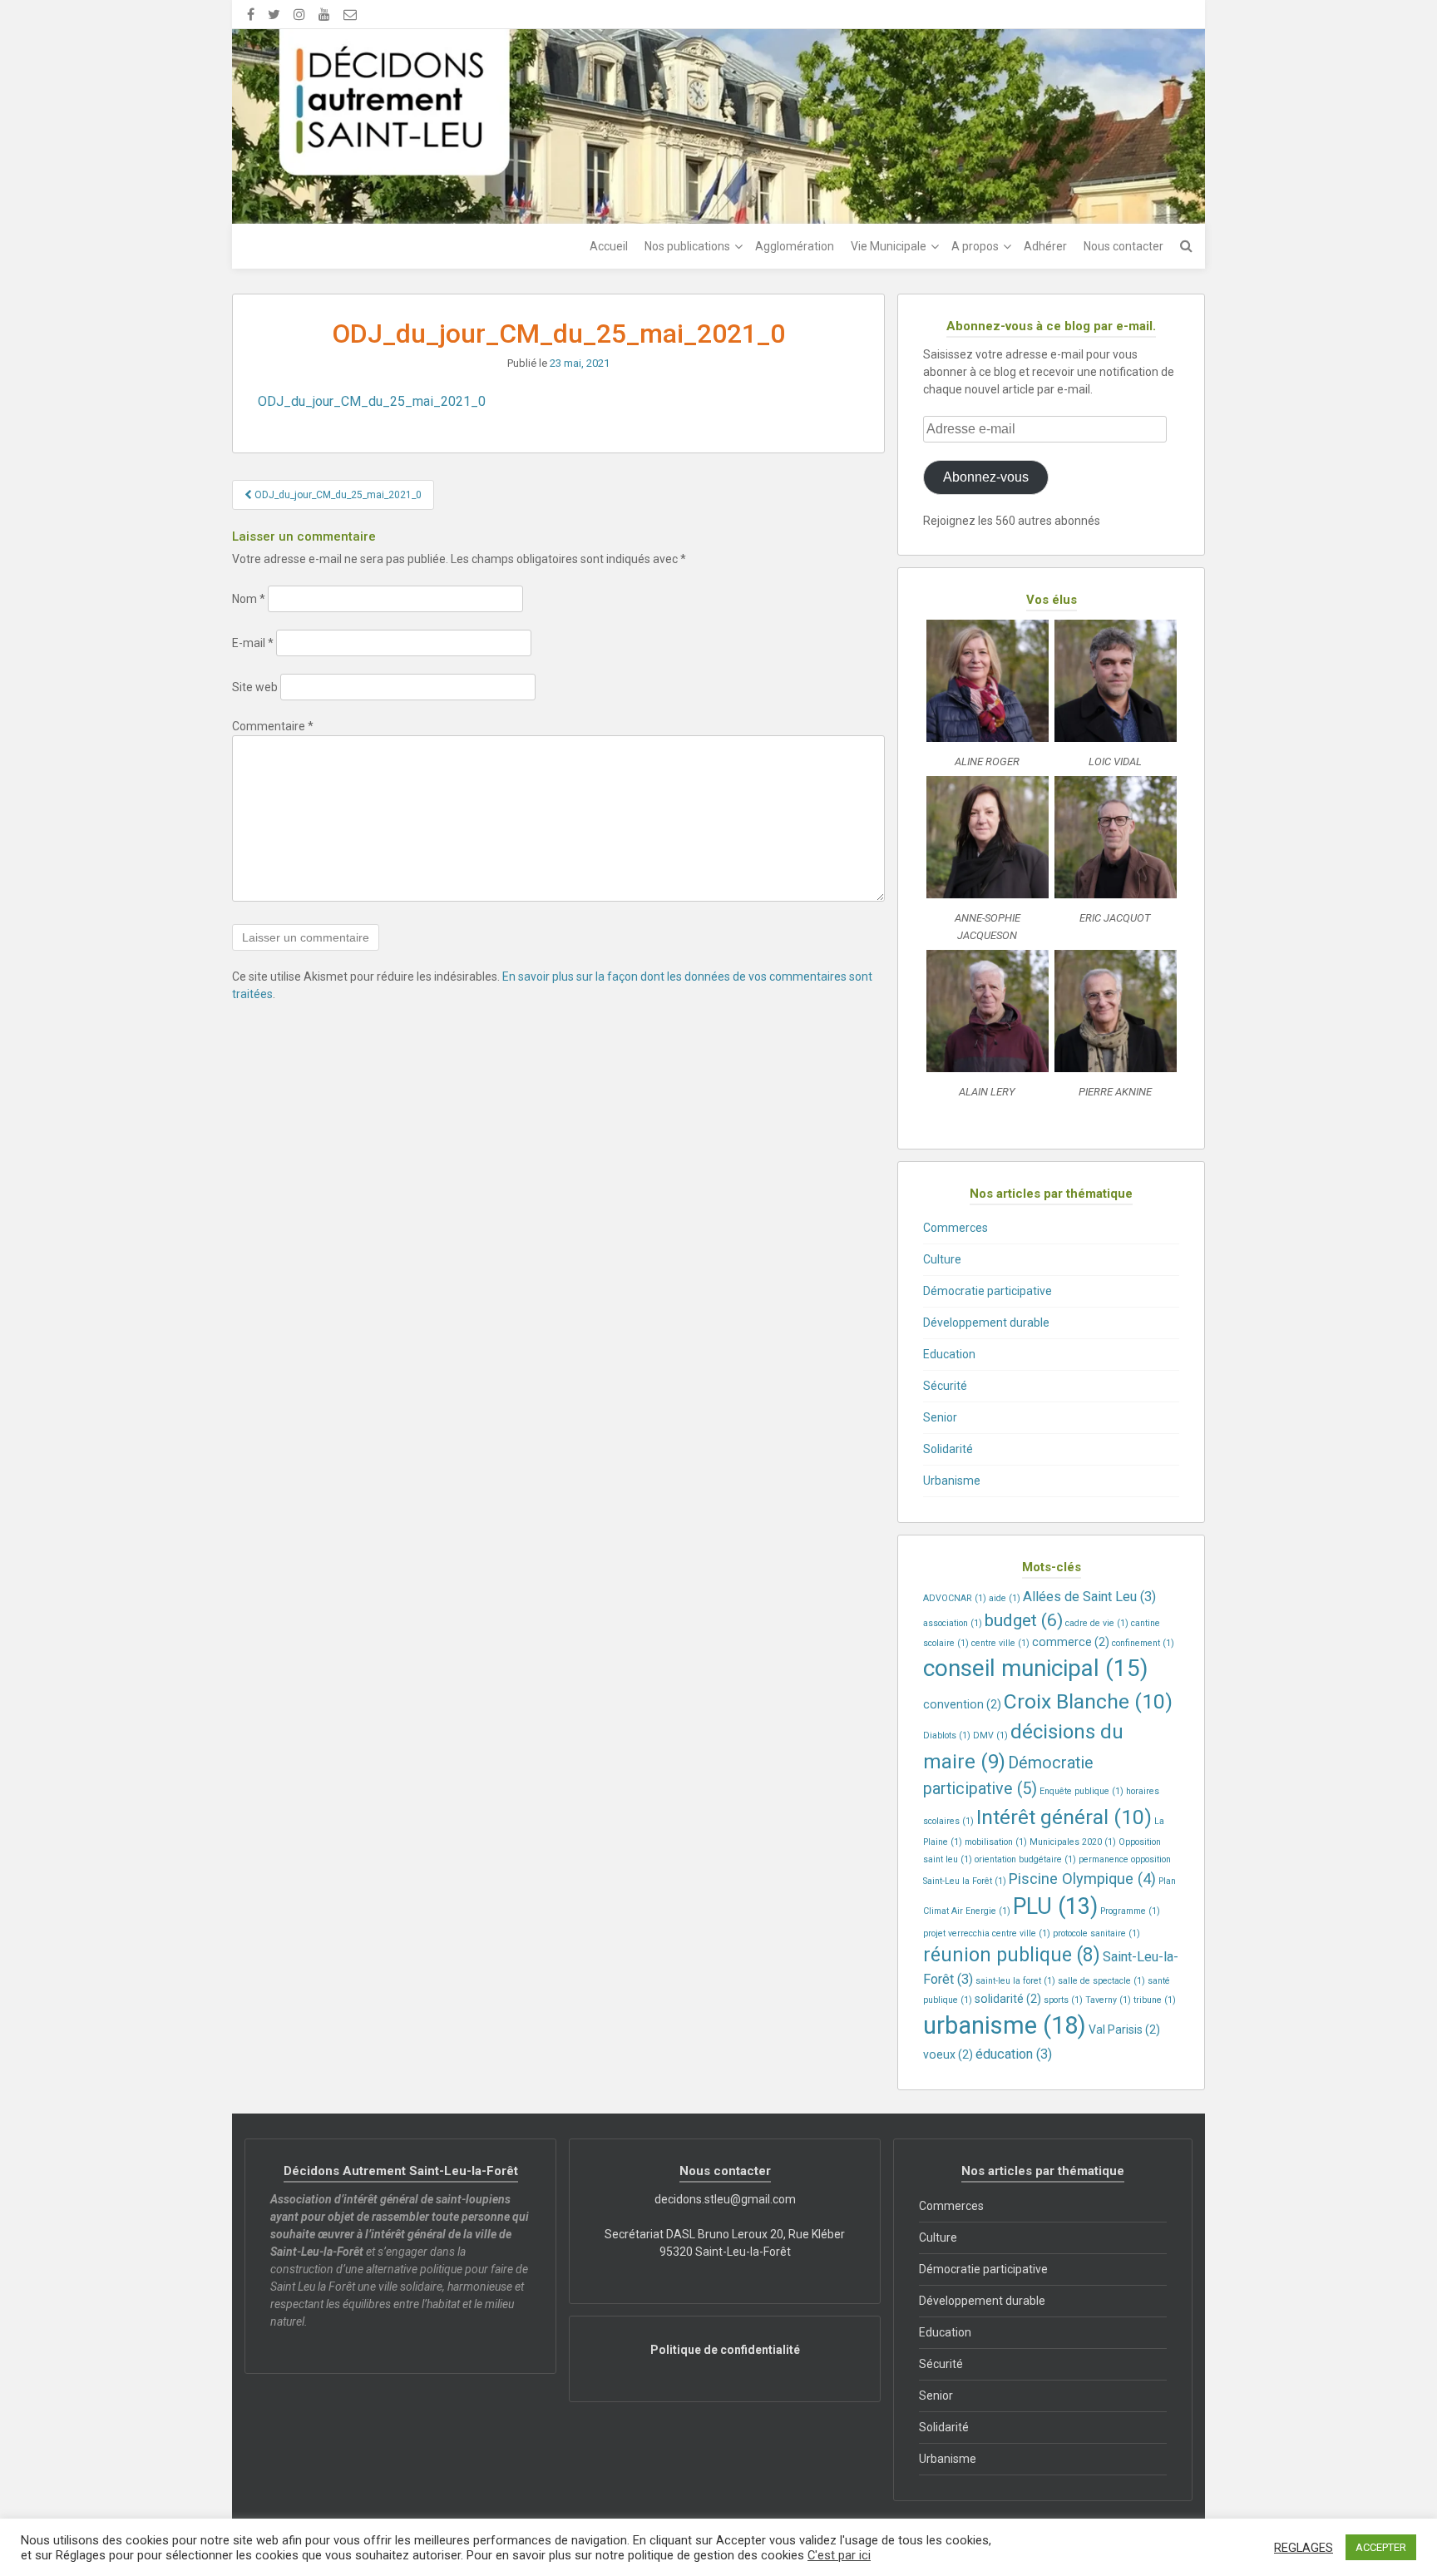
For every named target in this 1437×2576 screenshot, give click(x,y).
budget (1024, 1620)
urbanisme (1005, 2025)
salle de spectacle (1101, 1981)
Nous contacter (1123, 246)
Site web (255, 687)
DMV (990, 1735)
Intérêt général (1064, 1817)
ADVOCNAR (955, 1598)
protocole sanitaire (1096, 1933)
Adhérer (1045, 246)
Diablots (947, 1735)
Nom (249, 599)
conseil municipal (1035, 1668)
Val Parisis (1124, 2030)
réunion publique (1012, 1955)
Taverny (1108, 2000)
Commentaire (273, 726)
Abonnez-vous (986, 477)
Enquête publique (1081, 1791)
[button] (987, 698)
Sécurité (945, 1386)
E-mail (253, 643)
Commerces (956, 1228)
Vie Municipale (889, 246)
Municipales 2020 (1073, 1842)
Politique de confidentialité (725, 2350)
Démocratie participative (988, 1291)
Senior (940, 1417)
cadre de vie (1097, 1623)
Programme (1130, 1911)
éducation (1014, 2054)
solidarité (1008, 1999)
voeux (948, 2054)
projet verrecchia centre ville (987, 1933)
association (953, 1623)
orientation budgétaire (1025, 1859)
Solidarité (948, 1449)
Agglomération (795, 246)
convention (962, 1704)
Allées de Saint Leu (1089, 1597)
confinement (1143, 1643)
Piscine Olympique (1082, 1879)
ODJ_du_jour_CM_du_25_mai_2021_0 (372, 401)
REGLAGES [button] (1304, 2548)
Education (949, 1354)
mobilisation (996, 1842)
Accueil (609, 246)
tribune (1155, 2000)
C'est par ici (839, 2555)
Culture (942, 1259)
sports (1063, 2000)
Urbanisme (952, 1481)
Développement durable (986, 1323)
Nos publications (687, 246)
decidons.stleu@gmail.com (725, 2199)
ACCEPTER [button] (1381, 2547)
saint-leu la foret (1015, 1981)
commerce (1071, 1642)
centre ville (1000, 1643)
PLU (1055, 1906)
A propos (975, 246)
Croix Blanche (1088, 1701)
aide (1005, 1598)
